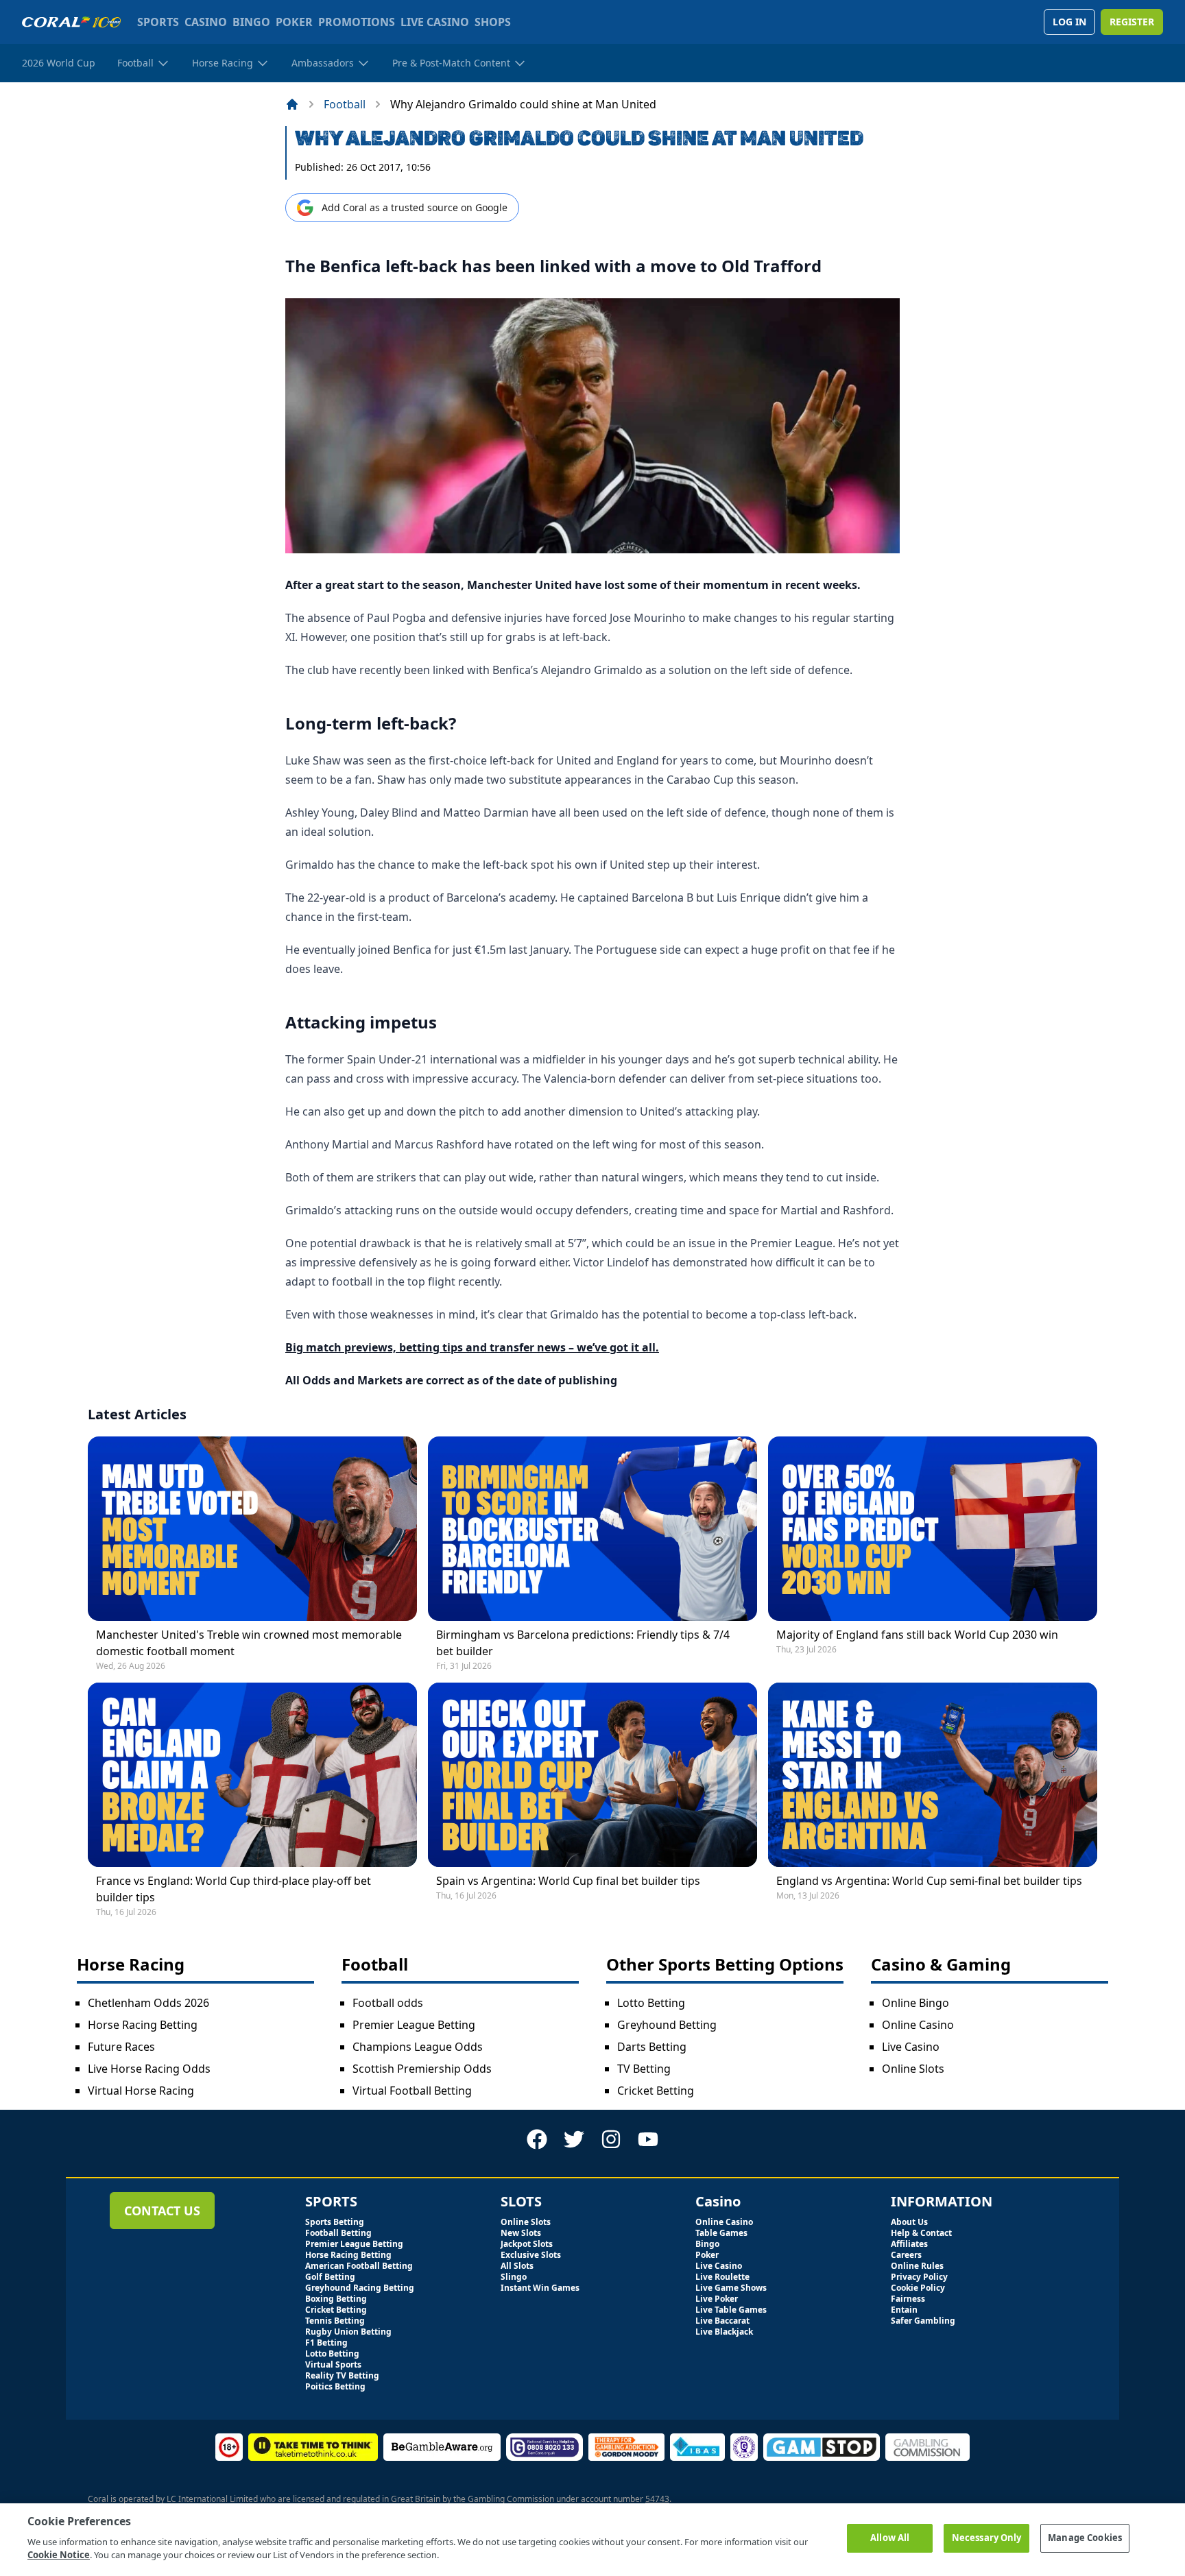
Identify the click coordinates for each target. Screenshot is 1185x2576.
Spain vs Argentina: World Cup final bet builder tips (568, 1881)
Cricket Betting (656, 2091)
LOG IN (1069, 22)
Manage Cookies (1085, 2538)
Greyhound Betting (667, 2025)
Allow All (890, 2538)
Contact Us (162, 2211)
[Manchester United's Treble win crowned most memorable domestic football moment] (252, 1529)
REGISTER (1132, 22)
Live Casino (911, 2047)
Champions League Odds (418, 2047)
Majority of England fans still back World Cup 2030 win (917, 1635)
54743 (657, 2499)
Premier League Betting (414, 2025)
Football (345, 104)
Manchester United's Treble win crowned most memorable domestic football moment (249, 1643)
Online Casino (918, 2025)
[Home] (292, 104)
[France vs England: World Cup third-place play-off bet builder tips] (252, 1775)
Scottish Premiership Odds (422, 2069)
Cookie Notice (59, 2555)
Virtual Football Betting (412, 2091)
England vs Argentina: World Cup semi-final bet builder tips (929, 1881)
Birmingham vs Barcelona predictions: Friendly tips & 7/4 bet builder (583, 1643)
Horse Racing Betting (143, 2025)
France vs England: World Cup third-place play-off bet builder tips (234, 1889)
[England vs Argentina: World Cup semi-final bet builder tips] (933, 1775)
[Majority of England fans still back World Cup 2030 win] (933, 1529)
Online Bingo (915, 2003)
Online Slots (913, 2069)
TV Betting (644, 2069)
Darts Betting (652, 2047)
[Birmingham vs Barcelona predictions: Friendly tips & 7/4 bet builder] (592, 1529)
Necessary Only (987, 2538)
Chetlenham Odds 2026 (148, 2003)
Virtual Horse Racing (141, 2091)
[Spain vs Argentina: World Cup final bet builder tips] (592, 1775)
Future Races (121, 2047)
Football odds (388, 2003)
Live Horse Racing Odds (149, 2069)
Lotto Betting (651, 2003)
